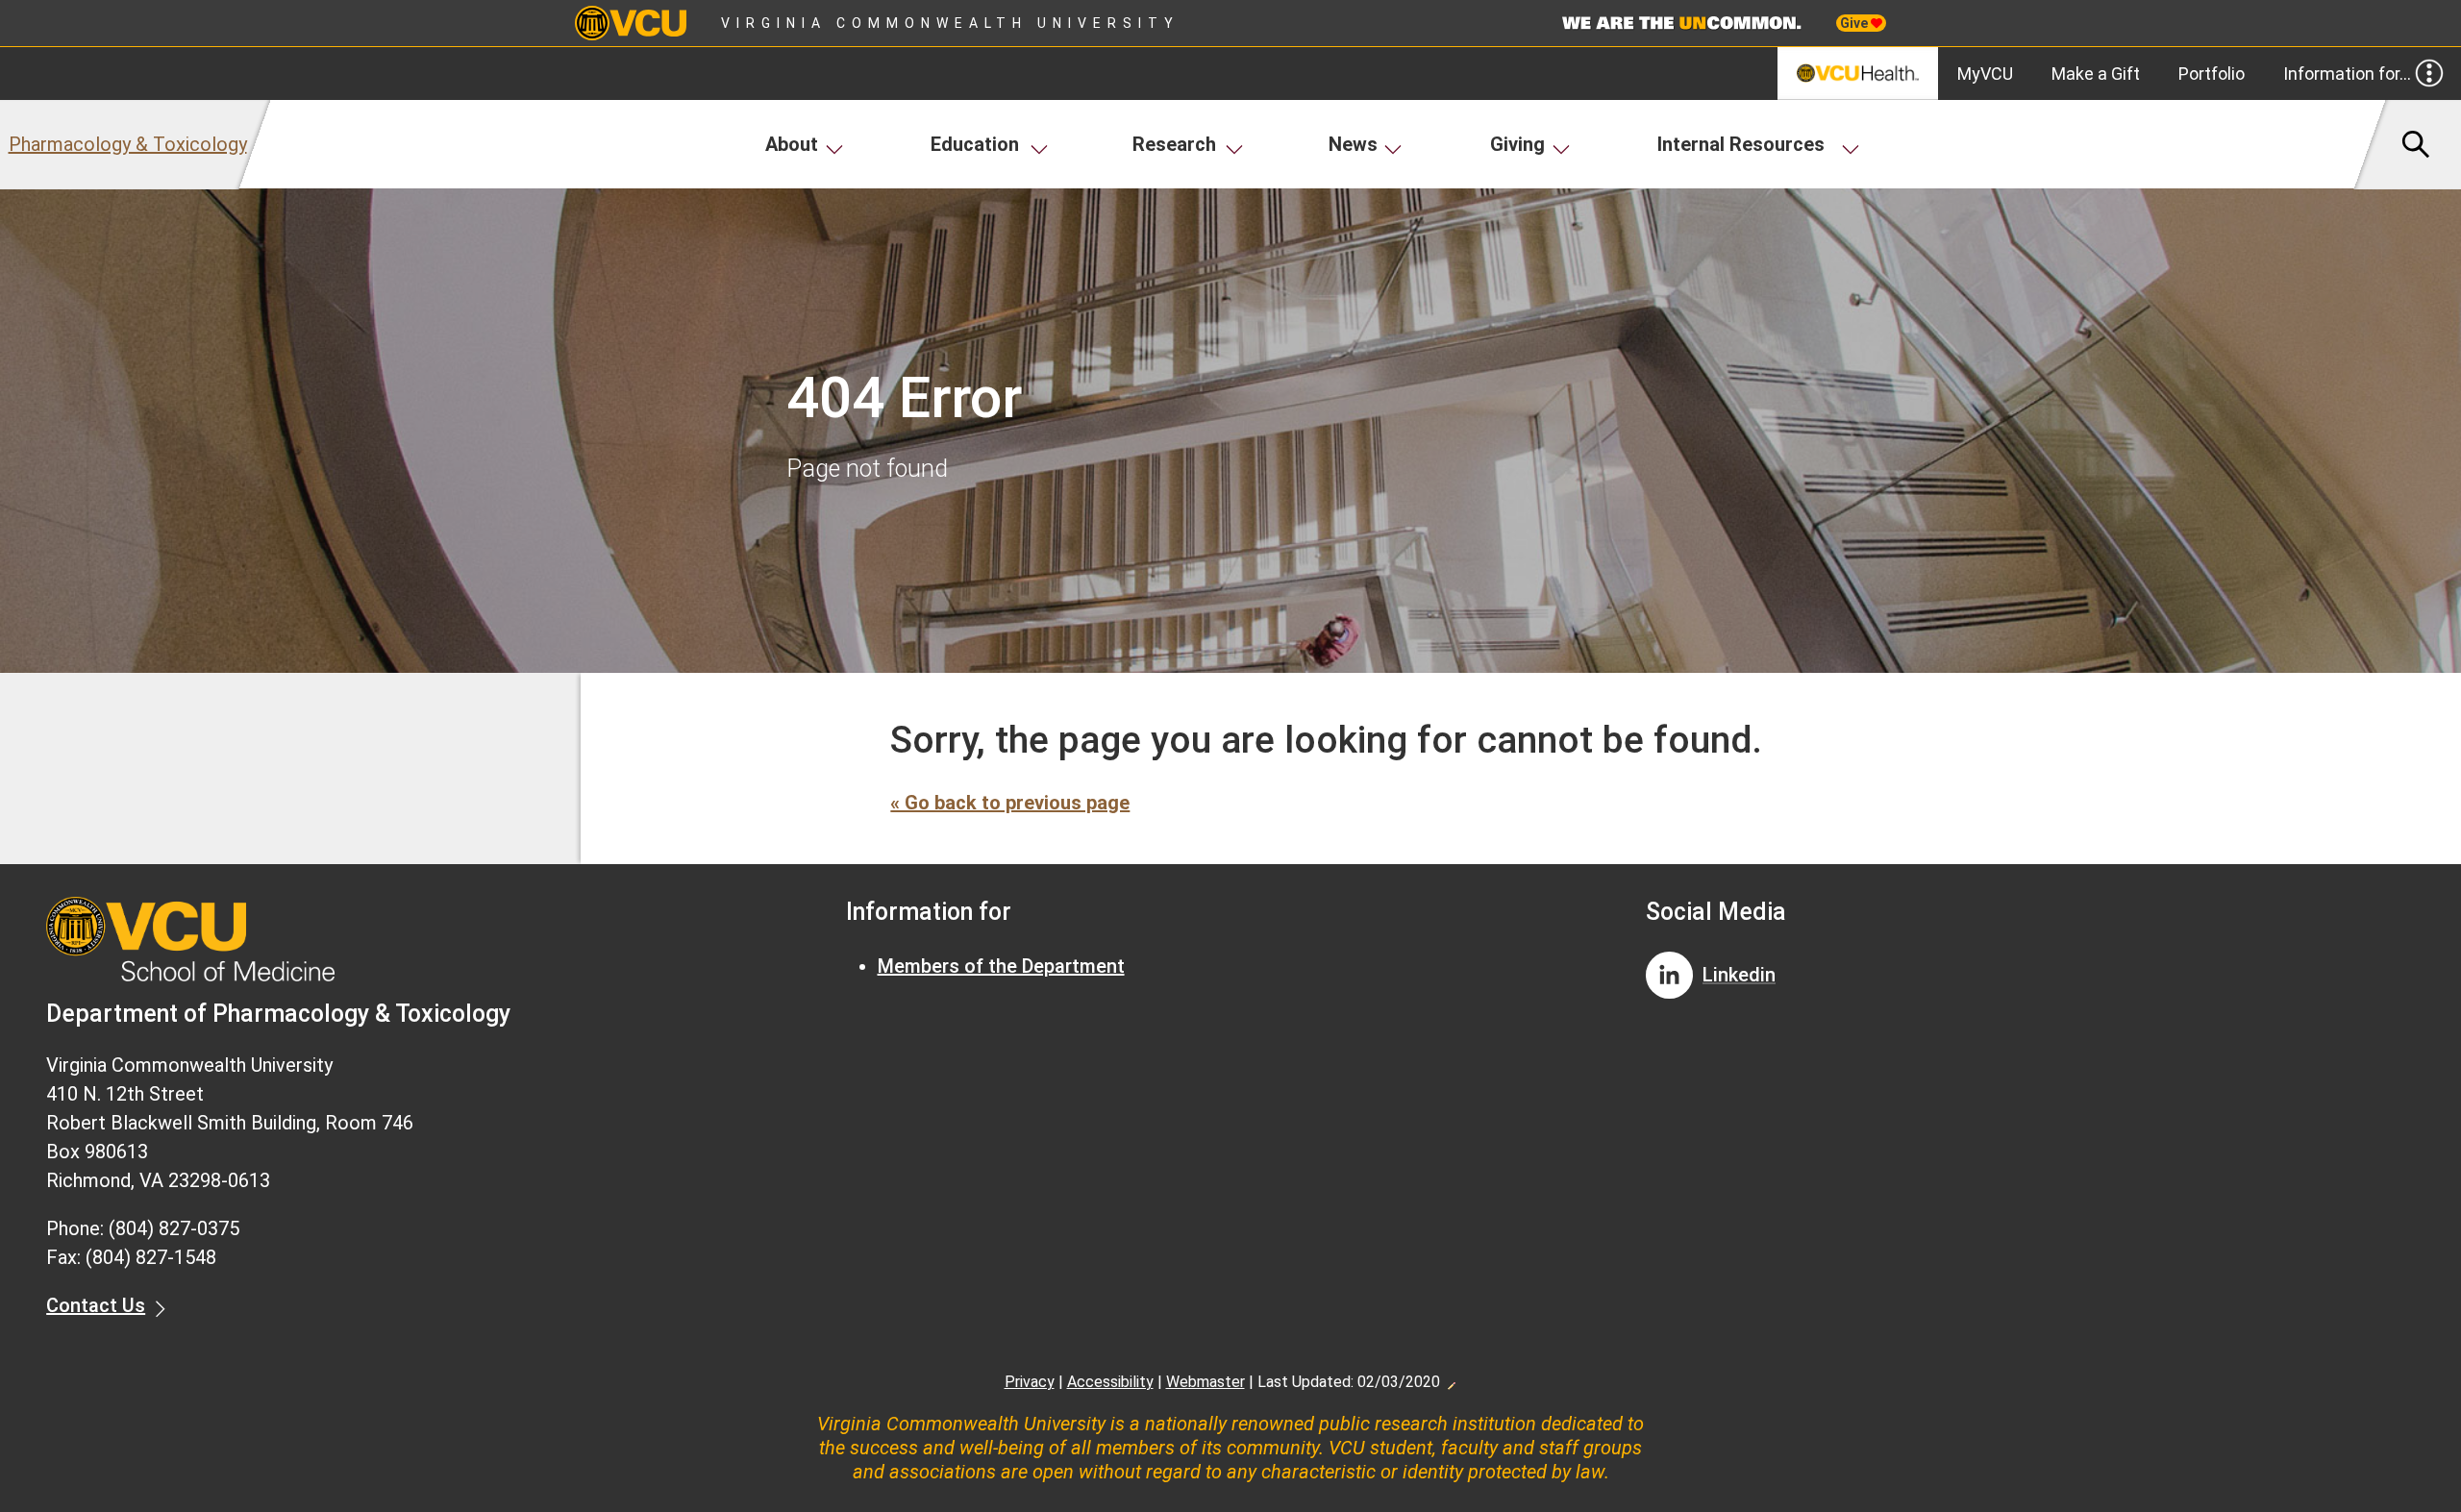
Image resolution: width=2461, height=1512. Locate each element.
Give (1855, 23)
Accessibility (1110, 1382)
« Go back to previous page (1010, 803)
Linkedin (1739, 975)
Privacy (1030, 1382)
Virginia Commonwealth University (950, 23)
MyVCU (1985, 74)
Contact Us (96, 1305)
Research (1174, 144)
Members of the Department (1001, 966)
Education (975, 144)
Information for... (2347, 74)
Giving (1517, 144)
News (1353, 144)
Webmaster (1206, 1382)
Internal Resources (1741, 144)
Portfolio (2212, 74)
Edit (1451, 1380)
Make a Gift (2096, 74)
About (792, 144)
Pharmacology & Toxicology (128, 144)
